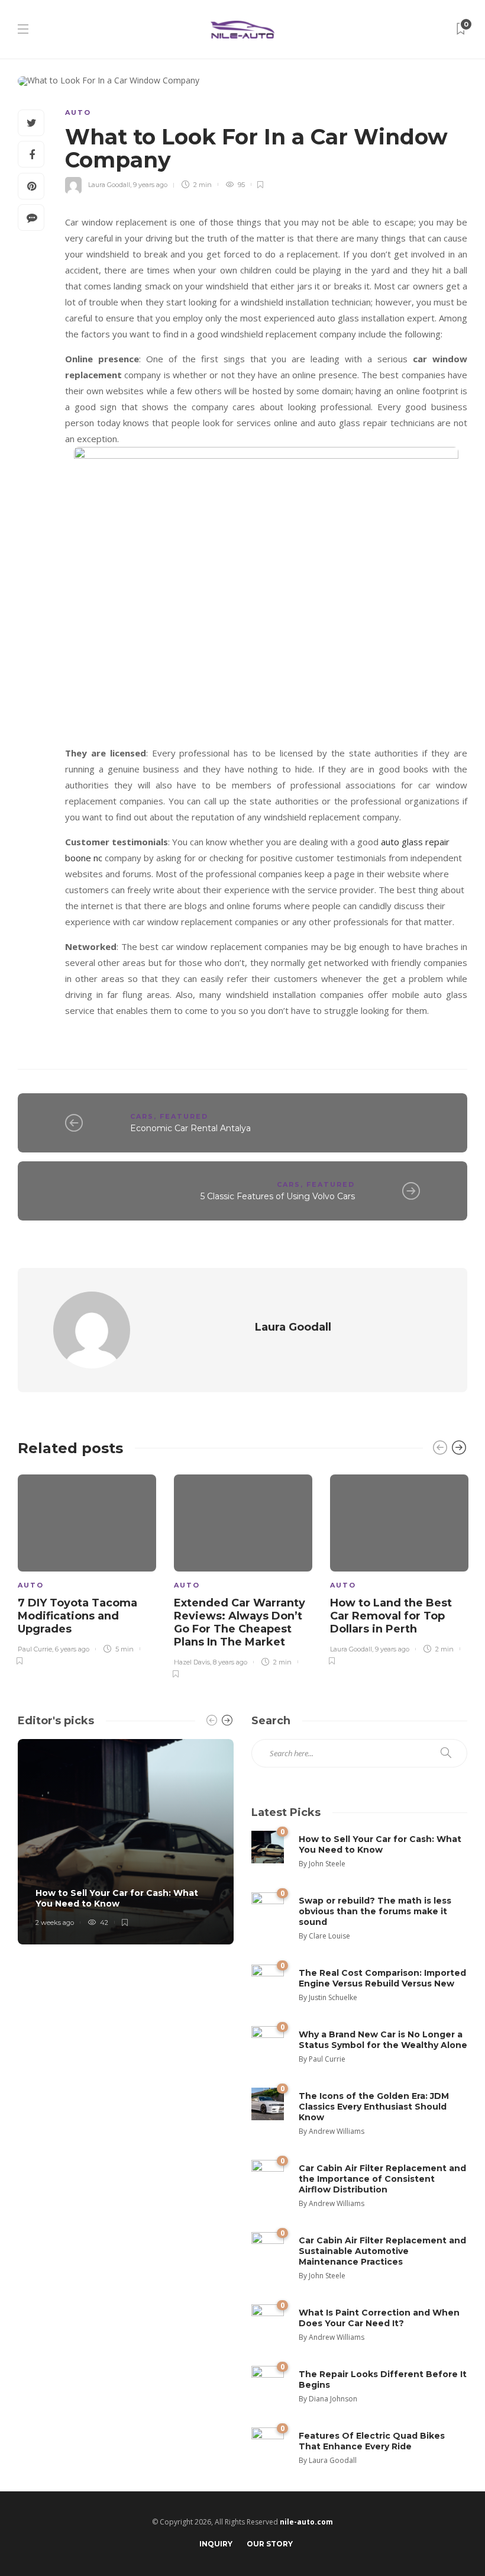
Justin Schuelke (333, 1997)
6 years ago (72, 1649)
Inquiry (216, 2544)
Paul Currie (35, 1649)
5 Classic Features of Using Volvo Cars (278, 1196)
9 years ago (150, 185)
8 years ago (230, 1662)
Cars (142, 1116)
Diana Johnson (333, 2399)
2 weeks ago (55, 1923)
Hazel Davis (192, 1662)
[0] (268, 1846)
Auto (78, 112)
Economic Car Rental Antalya (190, 1128)
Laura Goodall (109, 185)
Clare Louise (329, 1936)
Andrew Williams (337, 2131)
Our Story (270, 2544)
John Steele (327, 1864)
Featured (184, 1116)
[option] (87, 1568)
